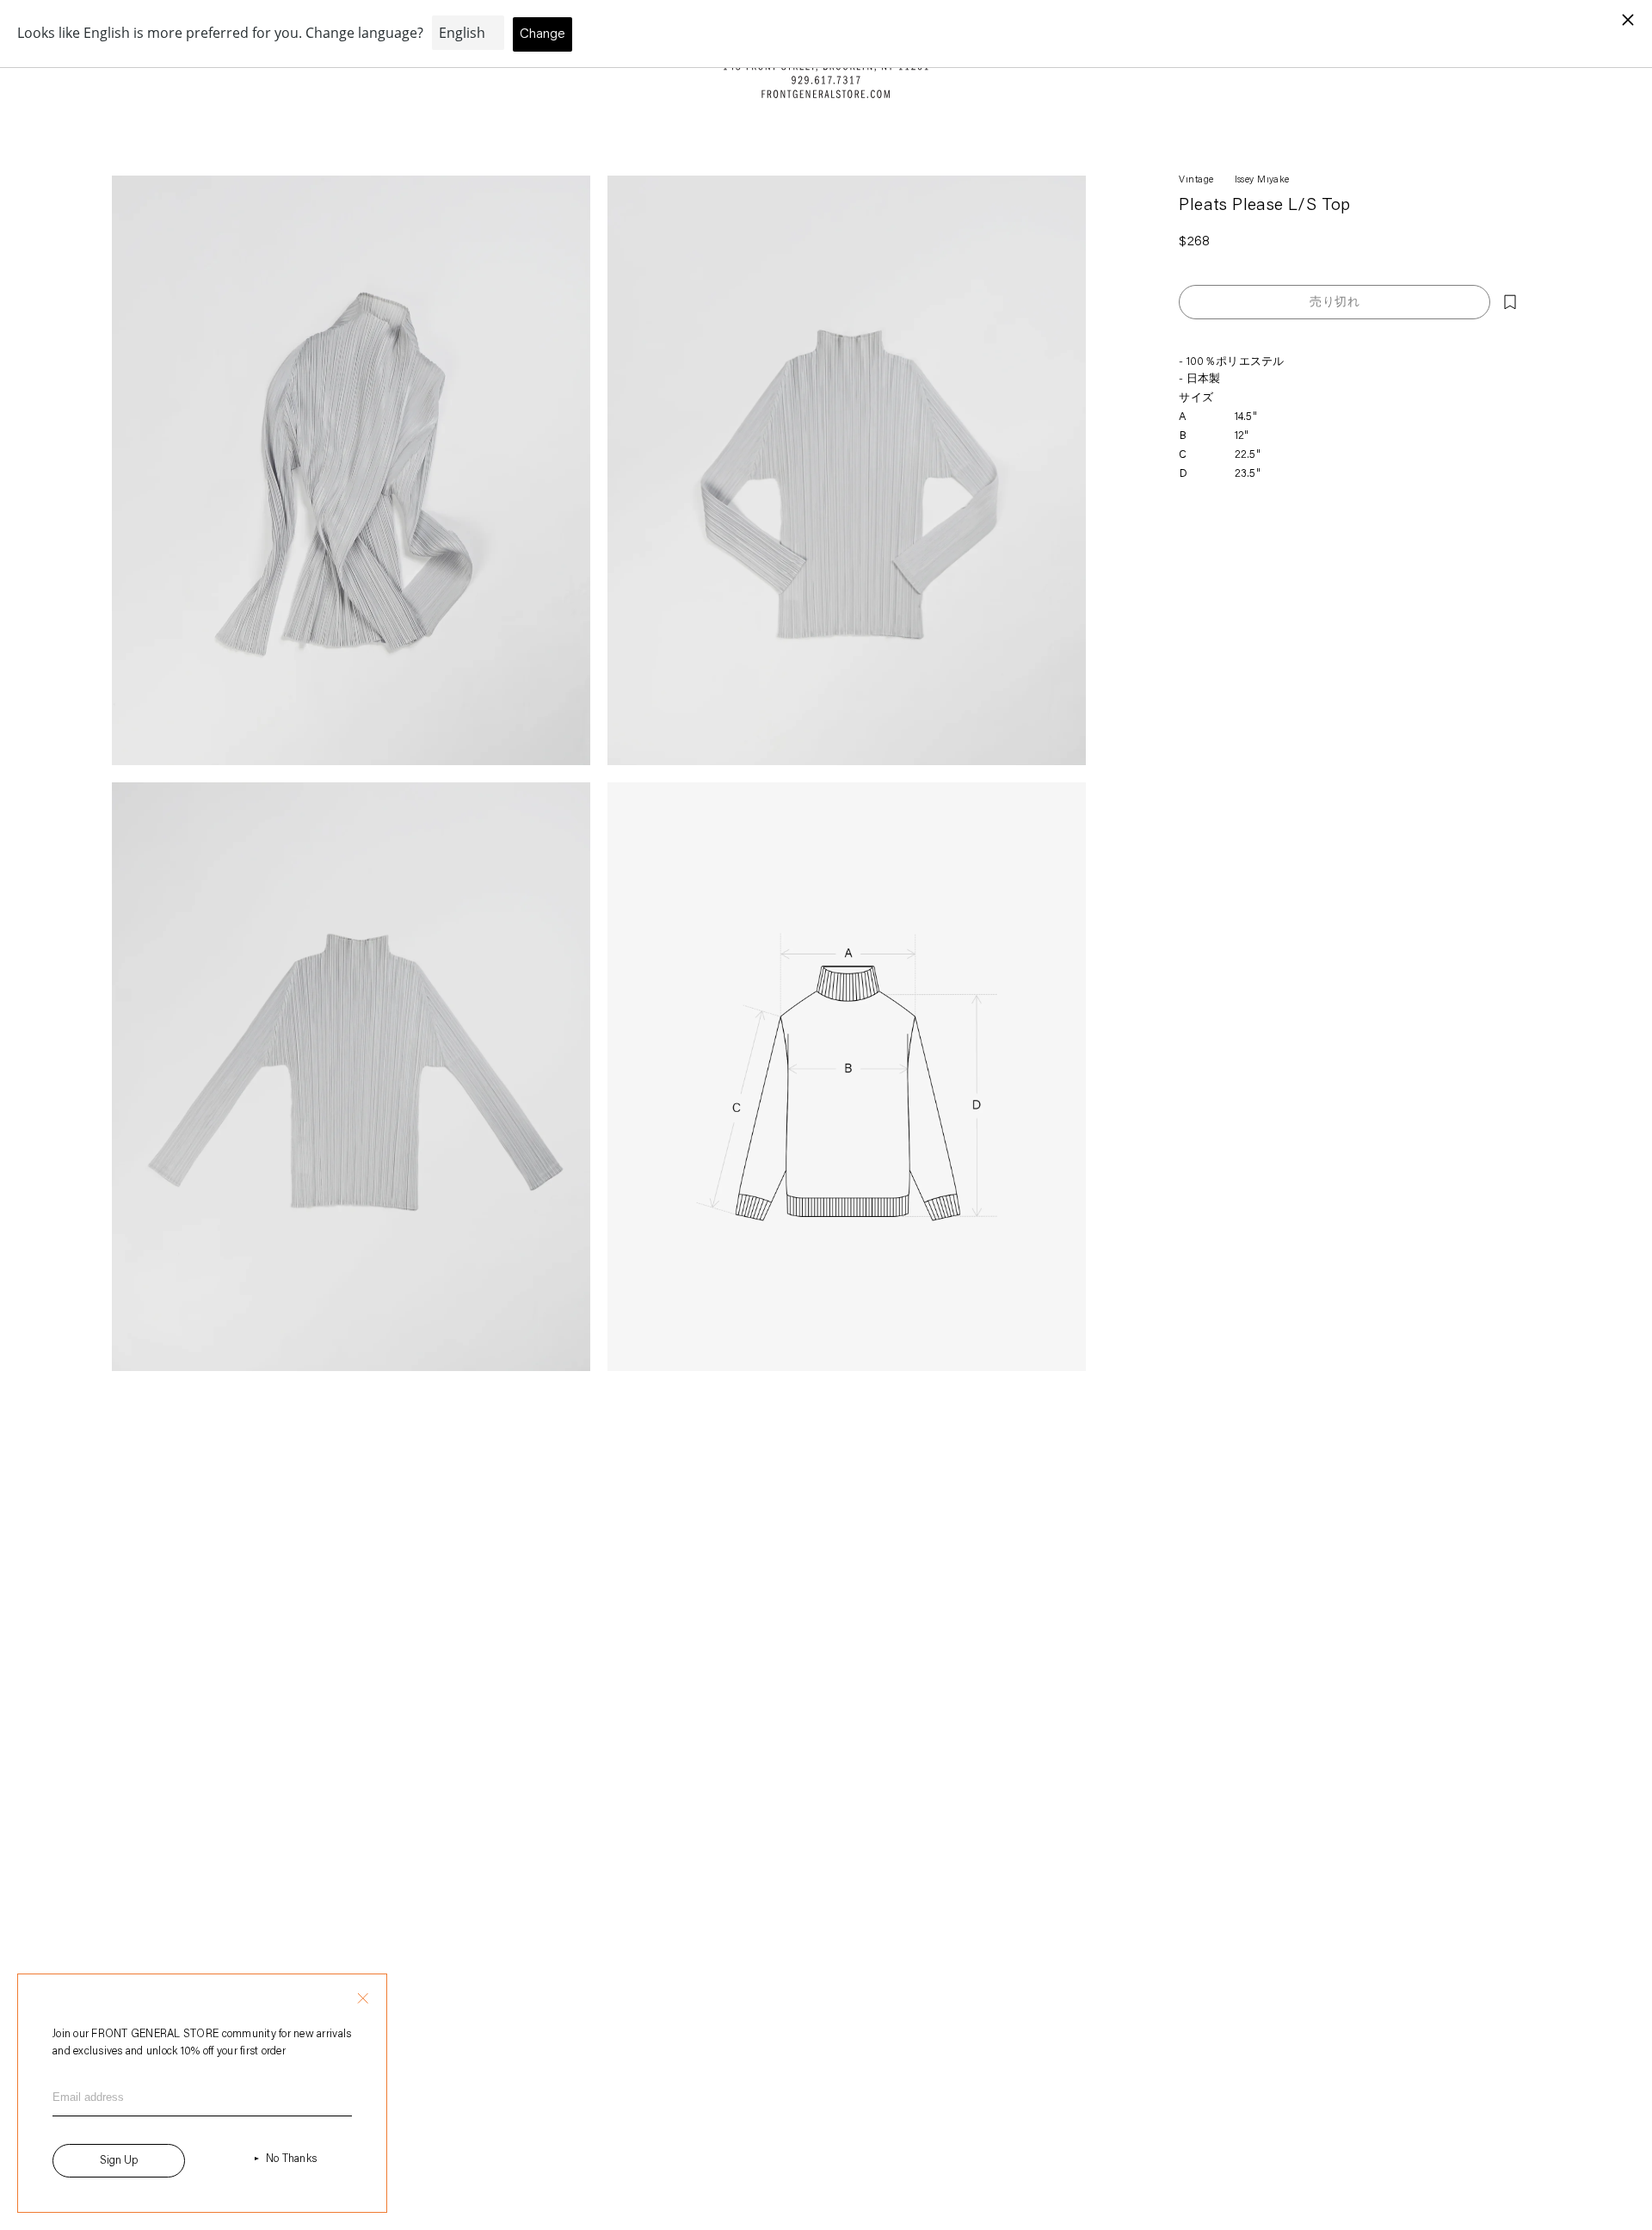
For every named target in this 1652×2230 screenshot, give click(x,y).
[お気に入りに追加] (1510, 302)
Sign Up (119, 2161)
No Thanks (291, 2159)
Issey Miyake (1262, 180)
